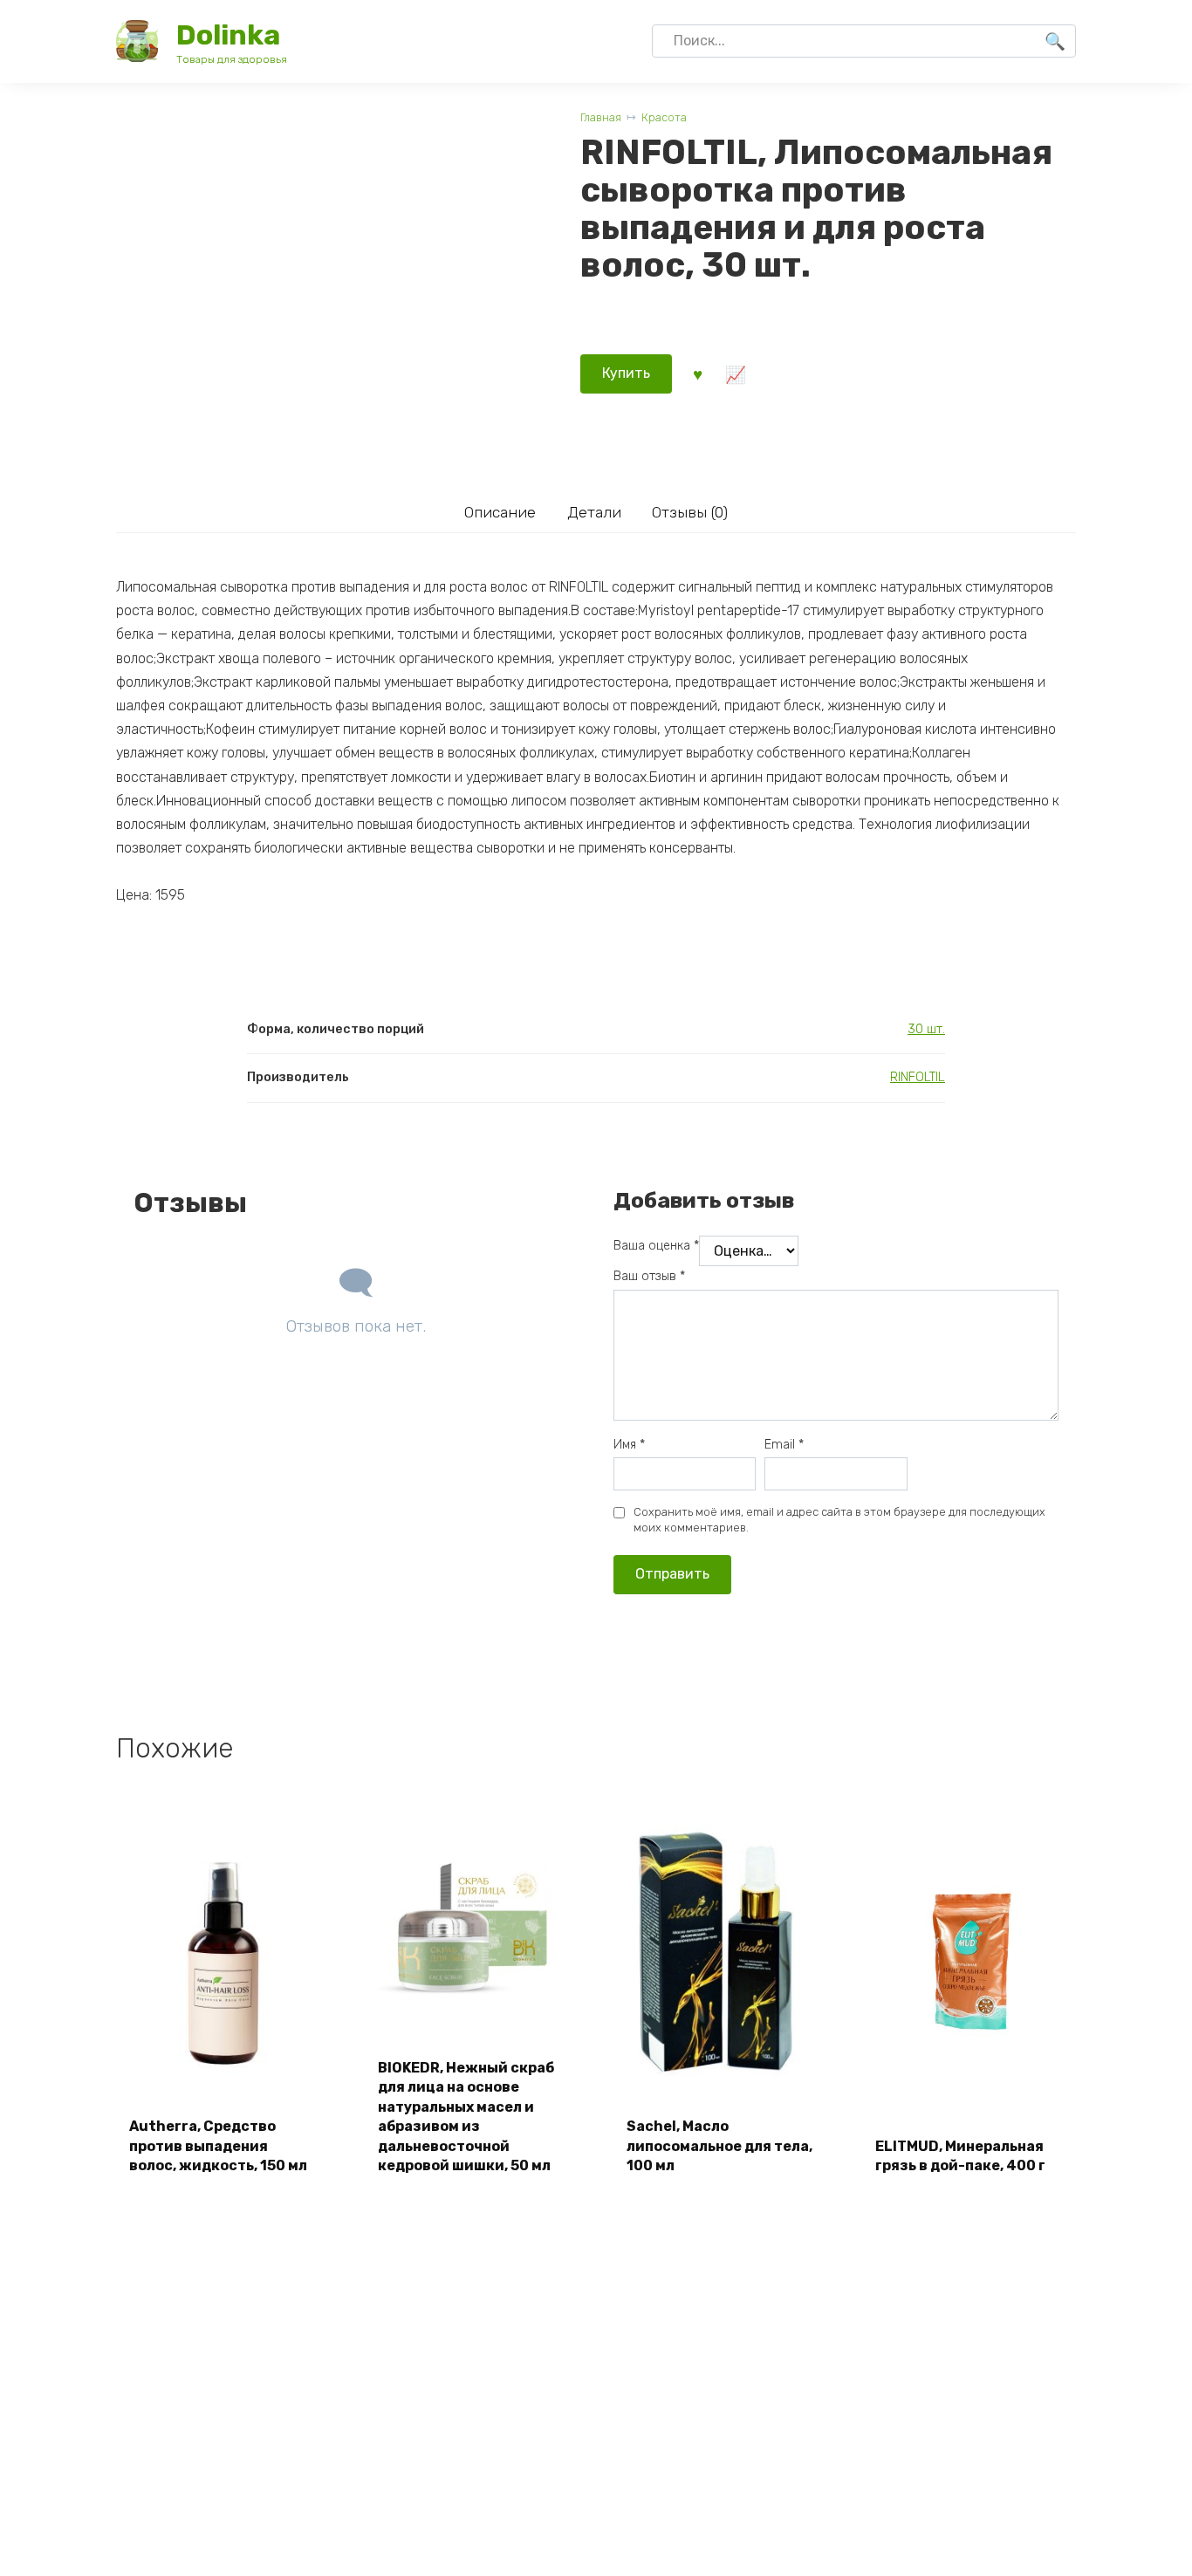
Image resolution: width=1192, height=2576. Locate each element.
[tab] (500, 513)
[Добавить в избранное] (697, 373)
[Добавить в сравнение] (735, 373)
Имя (629, 1445)
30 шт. (926, 1029)
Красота (664, 117)
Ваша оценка (656, 1246)
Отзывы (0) (690, 512)
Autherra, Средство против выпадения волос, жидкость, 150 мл (218, 2146)
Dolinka (228, 35)
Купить (626, 373)
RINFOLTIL (918, 1077)
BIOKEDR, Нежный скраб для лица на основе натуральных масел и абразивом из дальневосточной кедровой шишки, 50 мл (466, 2117)
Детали (594, 512)
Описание (500, 512)
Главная (601, 117)
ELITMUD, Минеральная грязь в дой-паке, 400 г (960, 2156)
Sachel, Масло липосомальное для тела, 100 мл (719, 2146)
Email (784, 1445)
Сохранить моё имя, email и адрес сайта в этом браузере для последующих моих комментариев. (839, 1520)
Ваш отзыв (649, 1276)
